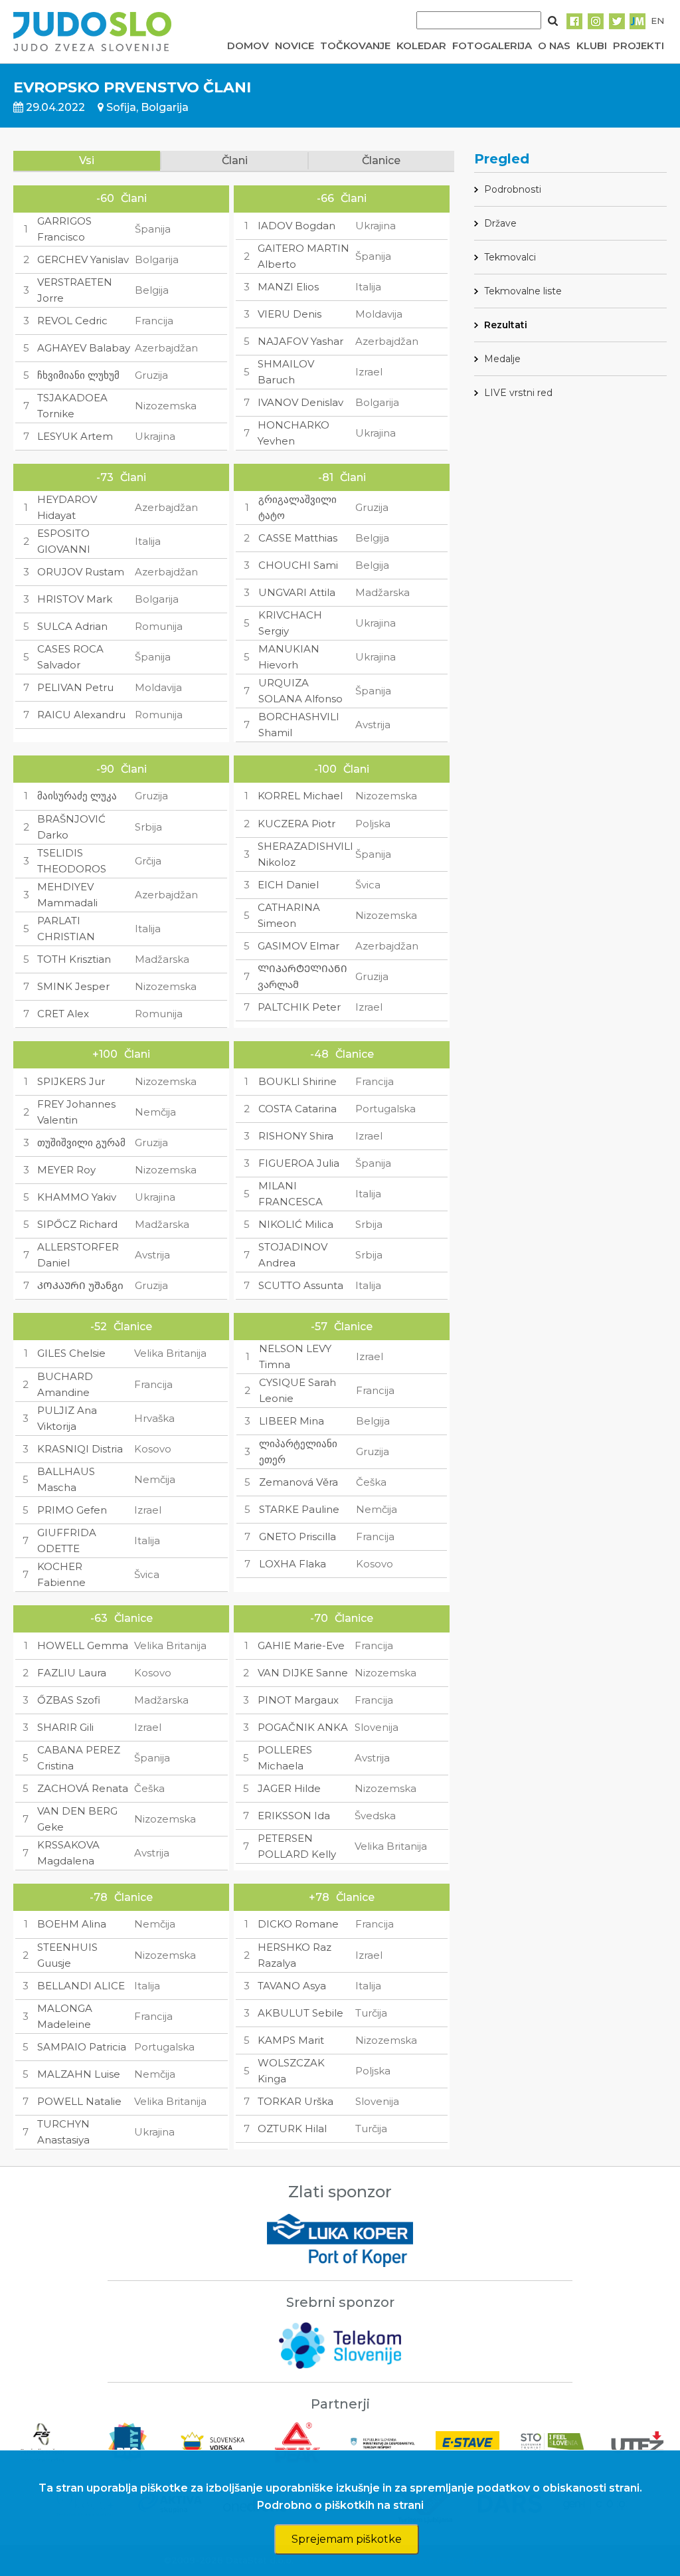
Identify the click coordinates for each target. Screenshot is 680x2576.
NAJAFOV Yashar (300, 341)
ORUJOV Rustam (81, 572)
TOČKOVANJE (355, 46)
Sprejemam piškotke (347, 2539)
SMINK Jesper (73, 986)
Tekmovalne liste (523, 291)
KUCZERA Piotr (297, 824)
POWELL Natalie (79, 2101)
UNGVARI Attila (297, 592)
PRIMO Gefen (72, 1510)
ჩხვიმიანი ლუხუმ (78, 375)
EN (657, 21)
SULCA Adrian (72, 626)
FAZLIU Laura (72, 1673)
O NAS (554, 46)
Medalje (502, 359)
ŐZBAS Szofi (69, 1700)
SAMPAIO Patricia (82, 2047)
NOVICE (295, 46)
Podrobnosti (513, 189)
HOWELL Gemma (83, 1645)
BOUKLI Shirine (297, 1081)
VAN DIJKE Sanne (303, 1673)
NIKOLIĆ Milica (296, 1224)
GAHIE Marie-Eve (301, 1645)
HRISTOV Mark (75, 599)
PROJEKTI (638, 46)
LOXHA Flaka (293, 1564)
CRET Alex (63, 1014)
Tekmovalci (510, 257)
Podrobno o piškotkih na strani (340, 2505)
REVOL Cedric (72, 321)
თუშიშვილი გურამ (81, 1142)
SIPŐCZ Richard (77, 1224)
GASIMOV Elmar (298, 946)
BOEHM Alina (72, 1924)
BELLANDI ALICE (81, 1986)
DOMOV (248, 46)
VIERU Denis (290, 314)
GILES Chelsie (71, 1353)
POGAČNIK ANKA (303, 1727)
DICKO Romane (298, 1924)
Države (500, 223)
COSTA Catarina (297, 1109)
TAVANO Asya (292, 1986)
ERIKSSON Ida (294, 1816)
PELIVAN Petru (75, 687)
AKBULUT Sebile (300, 2013)
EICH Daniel (288, 885)
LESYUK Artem (75, 436)
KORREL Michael (300, 796)
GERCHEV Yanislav (83, 259)
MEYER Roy (66, 1170)
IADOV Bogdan (297, 226)
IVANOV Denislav (300, 402)
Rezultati (506, 325)
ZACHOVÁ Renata (83, 1788)
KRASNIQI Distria (80, 1449)
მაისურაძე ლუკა (77, 796)
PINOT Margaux (298, 1700)
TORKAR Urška (296, 2101)
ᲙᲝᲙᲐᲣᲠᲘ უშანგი (80, 1285)
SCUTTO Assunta (301, 1285)
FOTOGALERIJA (492, 46)
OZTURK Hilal (292, 2129)
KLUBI (592, 46)
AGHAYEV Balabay (84, 348)
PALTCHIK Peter (299, 1007)
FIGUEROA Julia (299, 1163)
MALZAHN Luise (79, 2074)
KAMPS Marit (291, 2040)
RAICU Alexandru (81, 715)
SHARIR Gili (65, 1727)
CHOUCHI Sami (298, 565)
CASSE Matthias (298, 538)
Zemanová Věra (298, 1482)
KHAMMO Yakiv (77, 1197)
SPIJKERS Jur (71, 1081)
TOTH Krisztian (74, 959)
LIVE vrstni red (518, 393)
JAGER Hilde (289, 1788)
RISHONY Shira (296, 1136)
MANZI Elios (288, 287)
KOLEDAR (421, 46)
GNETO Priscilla (297, 1536)
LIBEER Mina (292, 1421)
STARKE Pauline (299, 1509)
